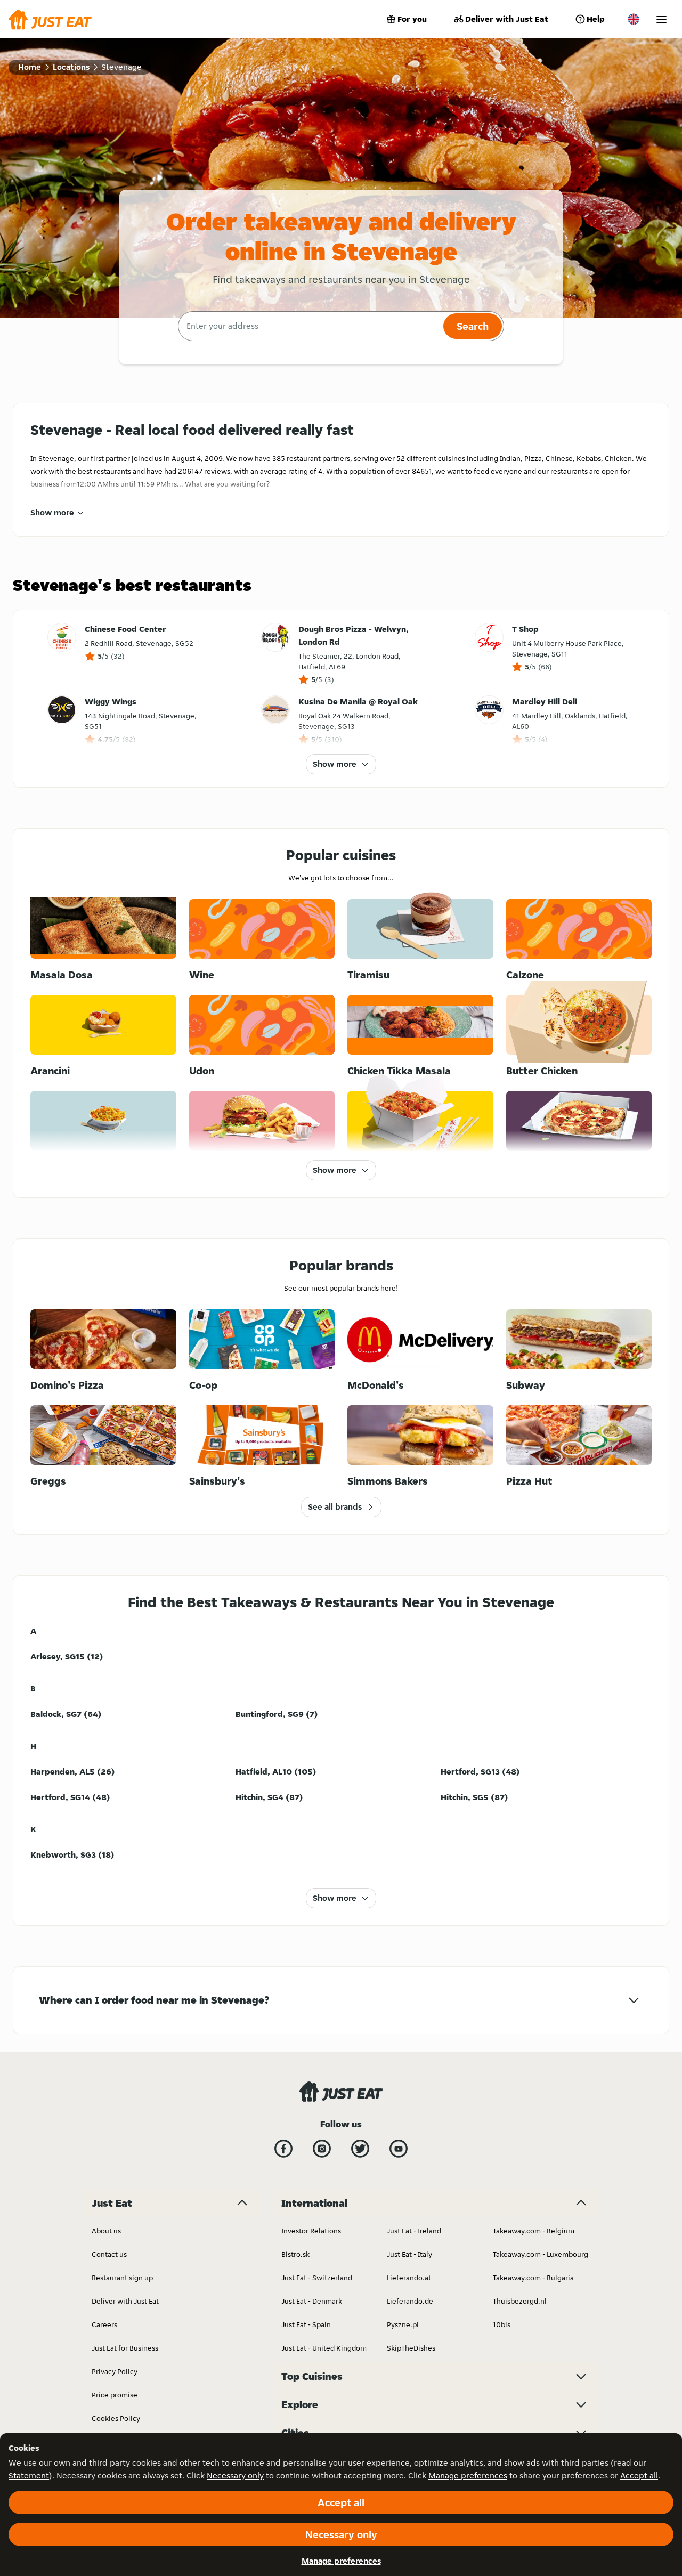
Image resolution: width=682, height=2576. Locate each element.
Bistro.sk (295, 2254)
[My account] (661, 19)
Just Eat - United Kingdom (324, 2348)
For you (412, 19)
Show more (52, 512)
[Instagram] (322, 2149)
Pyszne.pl (403, 2324)
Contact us (109, 2254)
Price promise (115, 2395)
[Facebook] (283, 2149)
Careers (104, 2324)
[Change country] (634, 19)
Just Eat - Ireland (414, 2231)
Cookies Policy (116, 2418)
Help (596, 19)
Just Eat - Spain (306, 2324)
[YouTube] (399, 2149)
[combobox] (309, 326)
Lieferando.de (410, 2301)
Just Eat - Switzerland (317, 2278)
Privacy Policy (115, 2371)
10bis (502, 2324)
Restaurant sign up (122, 2278)
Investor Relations (311, 2231)
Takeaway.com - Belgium (534, 2231)
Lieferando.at (409, 2278)
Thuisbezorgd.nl (520, 2301)
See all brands (335, 1507)
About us (106, 2231)
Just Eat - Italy (409, 2254)
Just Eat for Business (125, 2348)
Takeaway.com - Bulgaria (533, 2278)
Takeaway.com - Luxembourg (541, 2254)
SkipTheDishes (411, 2348)
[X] (360, 2149)
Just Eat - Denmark (312, 2301)
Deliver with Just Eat (507, 19)
